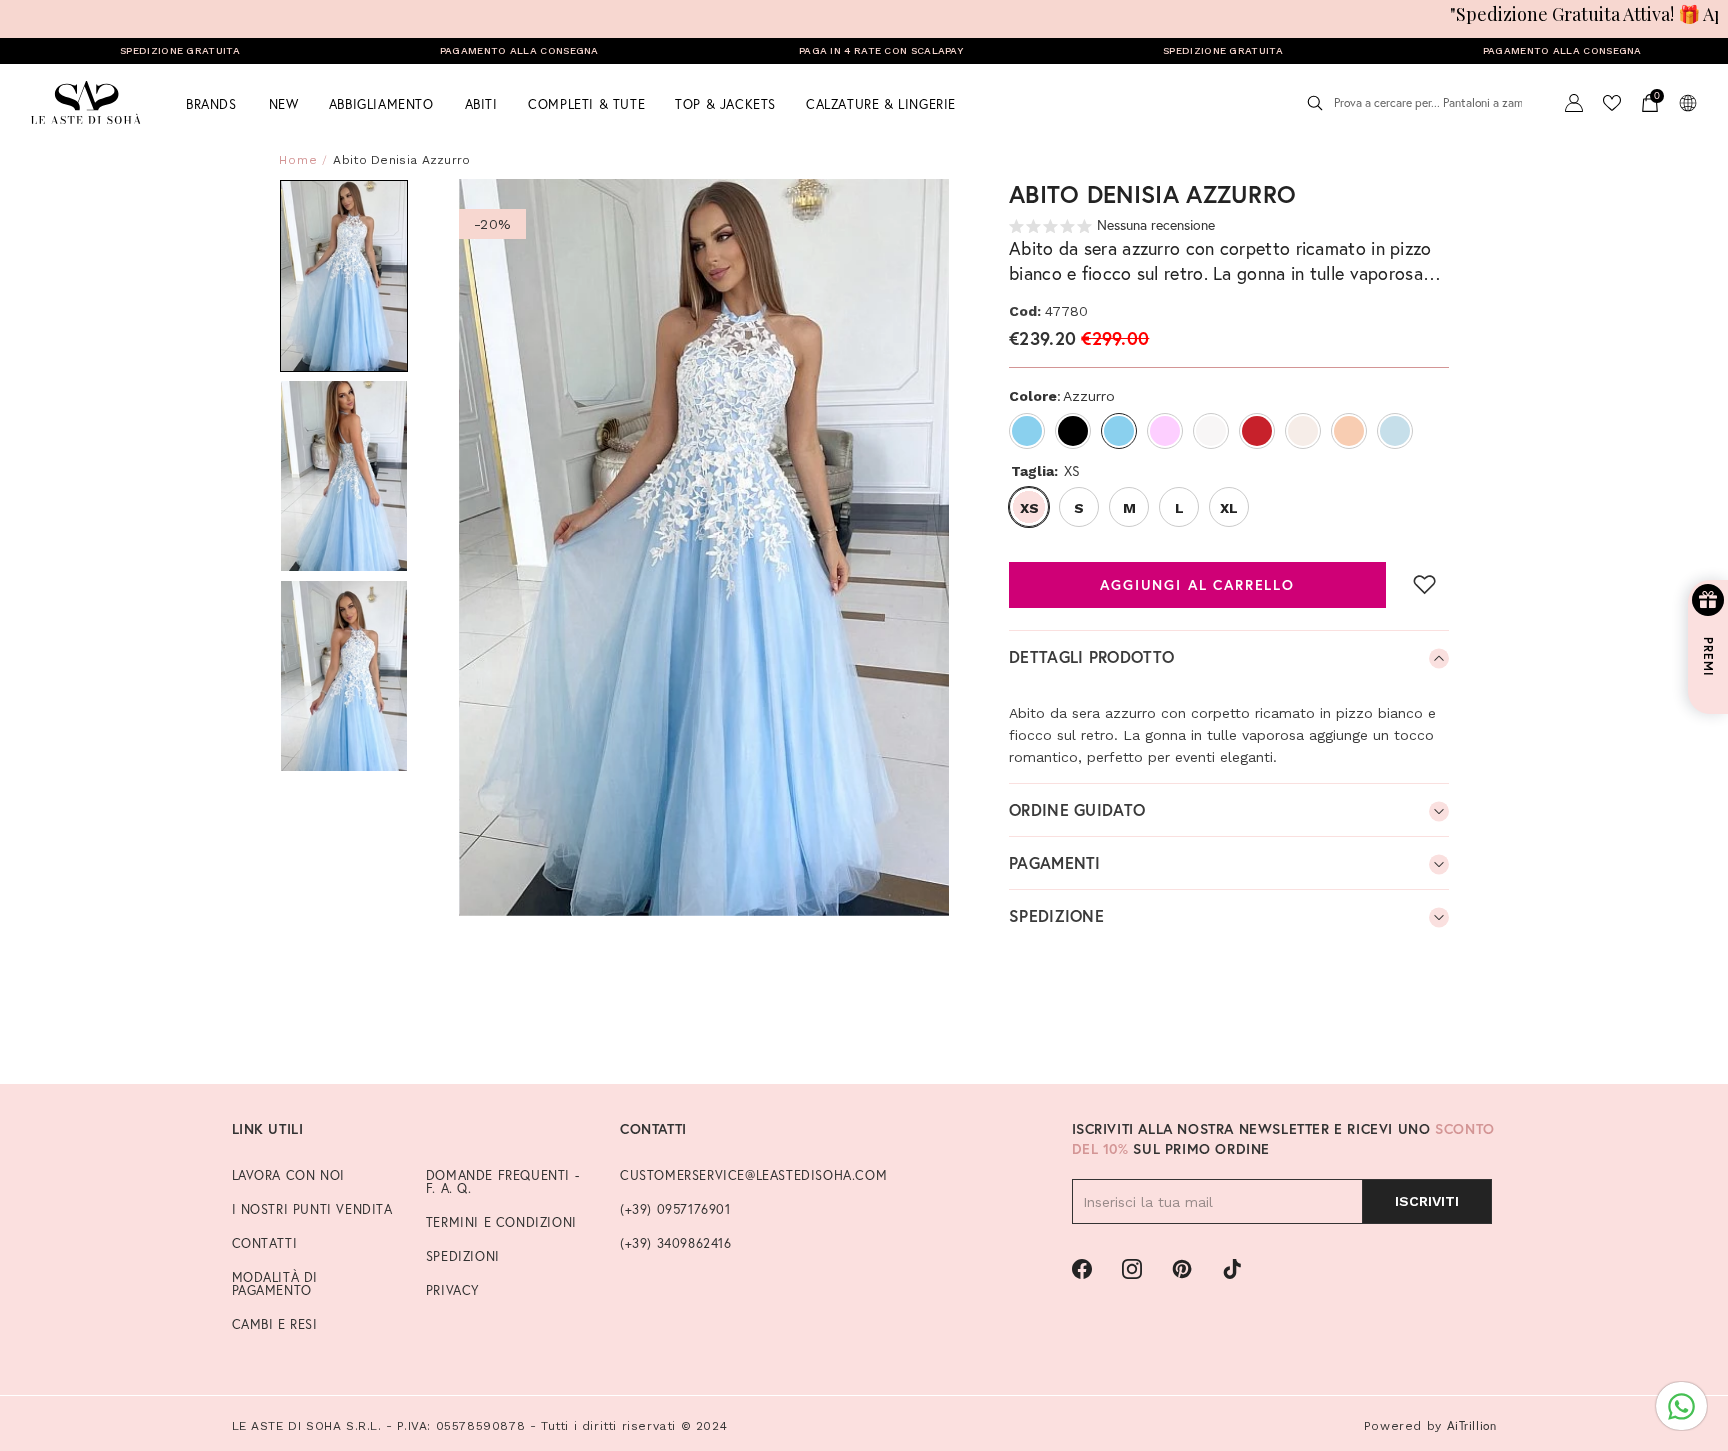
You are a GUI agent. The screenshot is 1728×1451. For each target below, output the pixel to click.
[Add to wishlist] (1425, 584)
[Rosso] (1257, 431)
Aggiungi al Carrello (1197, 585)
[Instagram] (1132, 1269)
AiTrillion (1472, 1425)
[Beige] (1303, 431)
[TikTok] (1232, 1269)
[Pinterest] (1182, 1269)
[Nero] (1073, 431)
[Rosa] (1165, 431)
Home (298, 160)
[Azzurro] (1027, 431)
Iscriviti (1427, 1201)
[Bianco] (1211, 431)
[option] (704, 547)
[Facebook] (1082, 1269)
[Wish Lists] (1612, 103)
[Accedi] (1574, 103)
